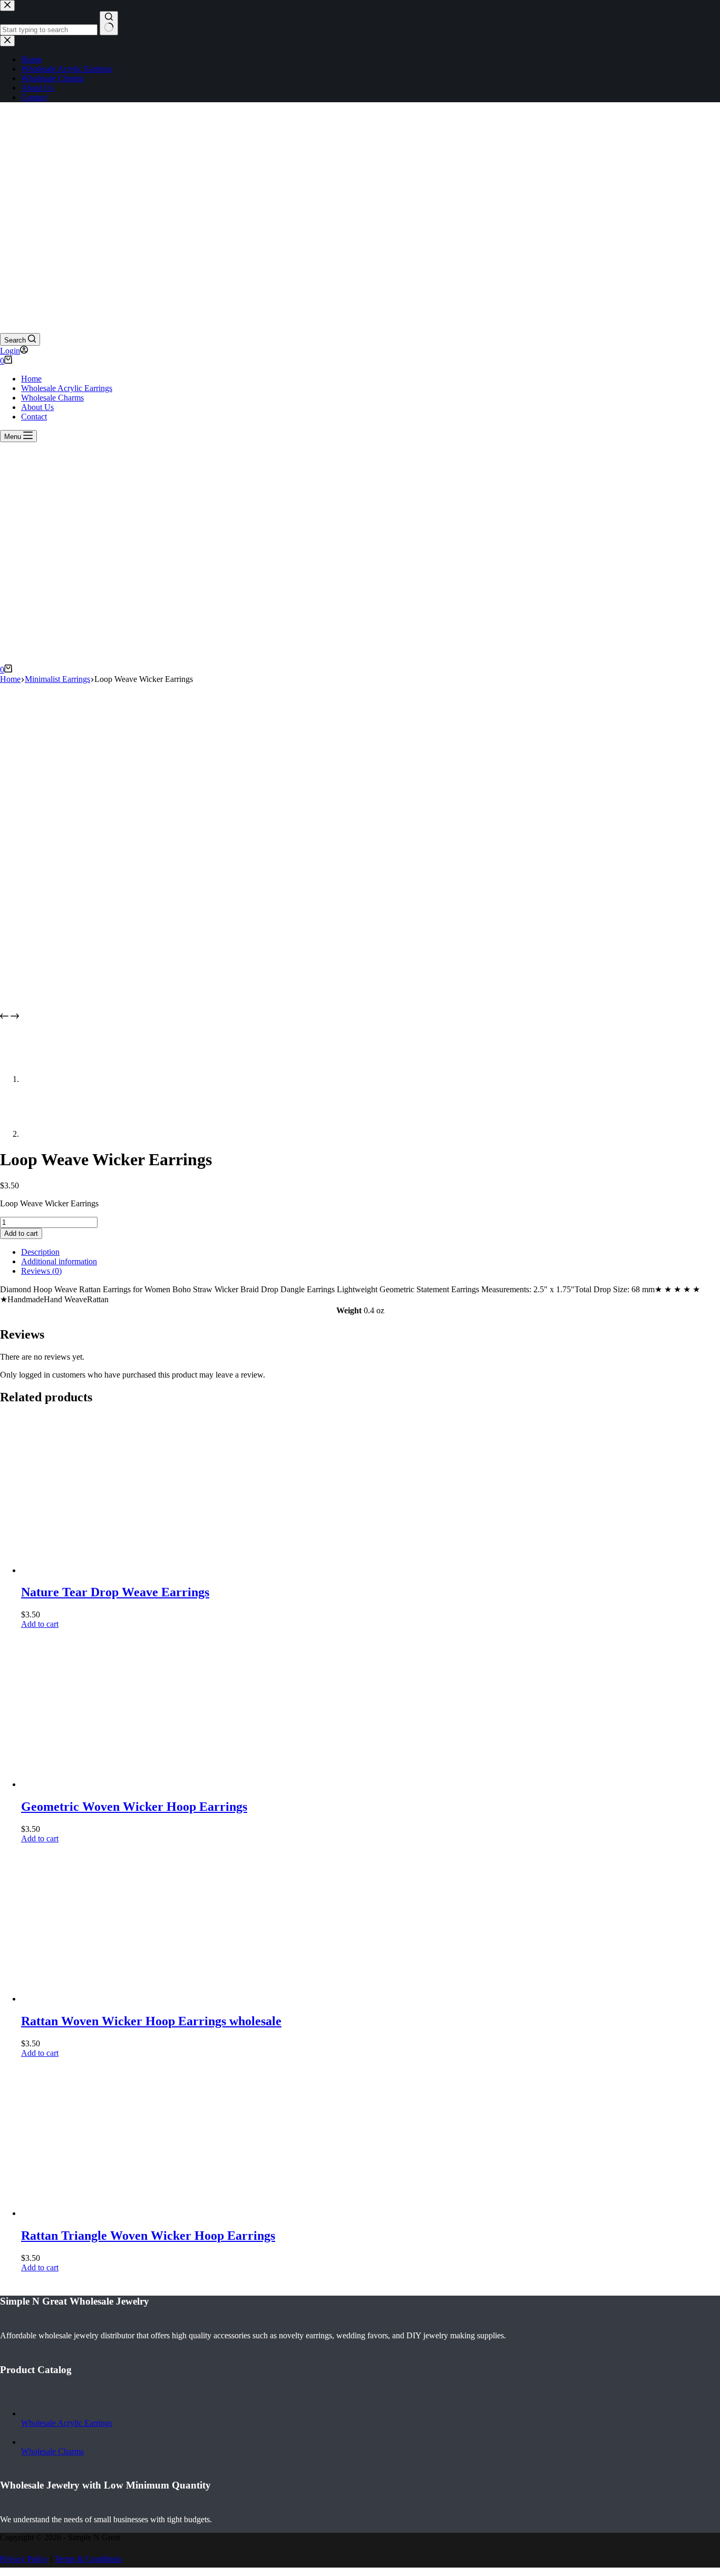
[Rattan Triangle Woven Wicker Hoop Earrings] (100, 2213)
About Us (37, 407)
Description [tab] (40, 1252)
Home (31, 379)
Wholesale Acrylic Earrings (67, 388)
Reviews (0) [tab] (41, 1271)
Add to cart (21, 1233)
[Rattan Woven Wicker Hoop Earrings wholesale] (100, 1999)
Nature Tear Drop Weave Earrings (115, 1592)
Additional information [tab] (59, 1261)
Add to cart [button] (40, 1624)
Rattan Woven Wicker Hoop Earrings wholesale (151, 2021)
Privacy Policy (24, 2559)
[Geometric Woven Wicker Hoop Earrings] (100, 1784)
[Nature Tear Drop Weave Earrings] (100, 1570)
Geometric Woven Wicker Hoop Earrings (134, 1807)
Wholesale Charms (52, 398)
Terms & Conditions (88, 2559)
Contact (34, 417)
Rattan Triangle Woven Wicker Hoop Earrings (148, 2236)
